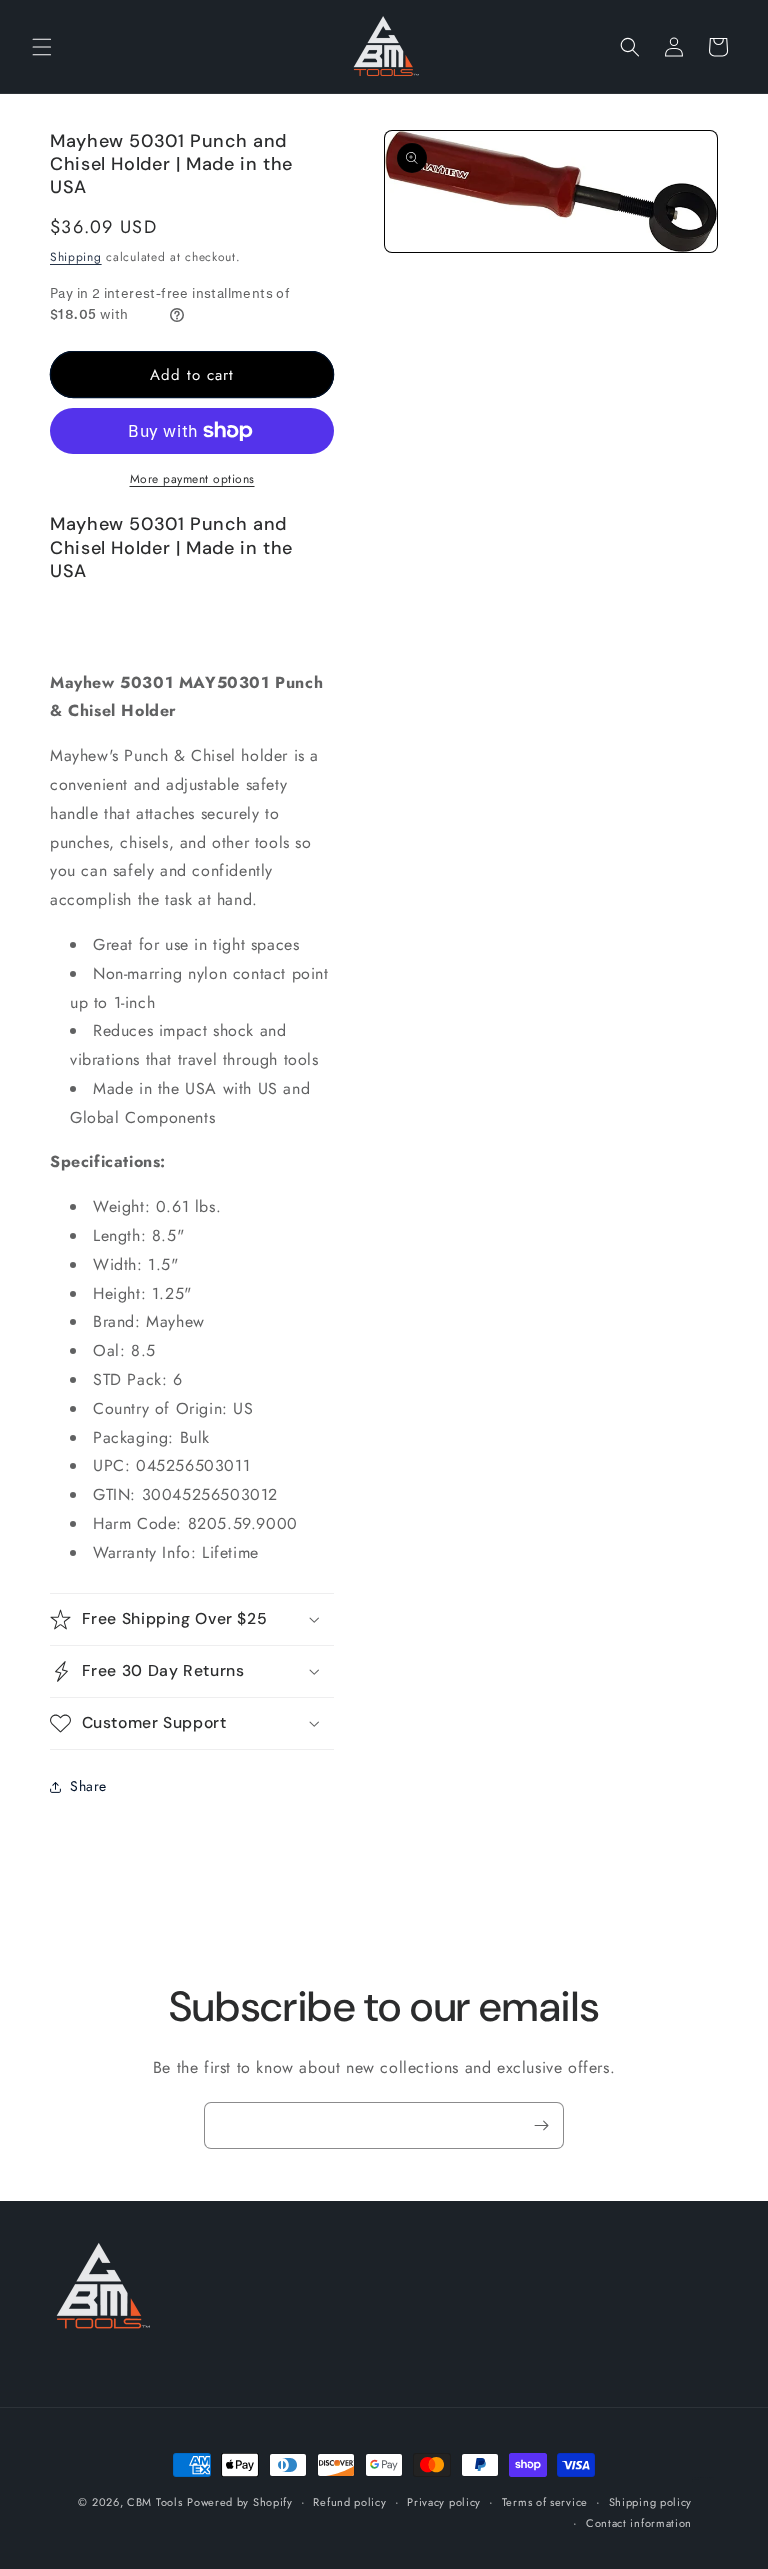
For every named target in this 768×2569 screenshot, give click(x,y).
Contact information (639, 2523)
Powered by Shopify (240, 2502)
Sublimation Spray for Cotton (703, 2478)
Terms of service (545, 2502)
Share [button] (88, 1786)
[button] (42, 47)
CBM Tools (154, 2502)
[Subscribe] (541, 2125)
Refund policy (349, 2502)
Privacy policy (444, 2502)
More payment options (192, 479)
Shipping (76, 257)
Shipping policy (651, 2502)
